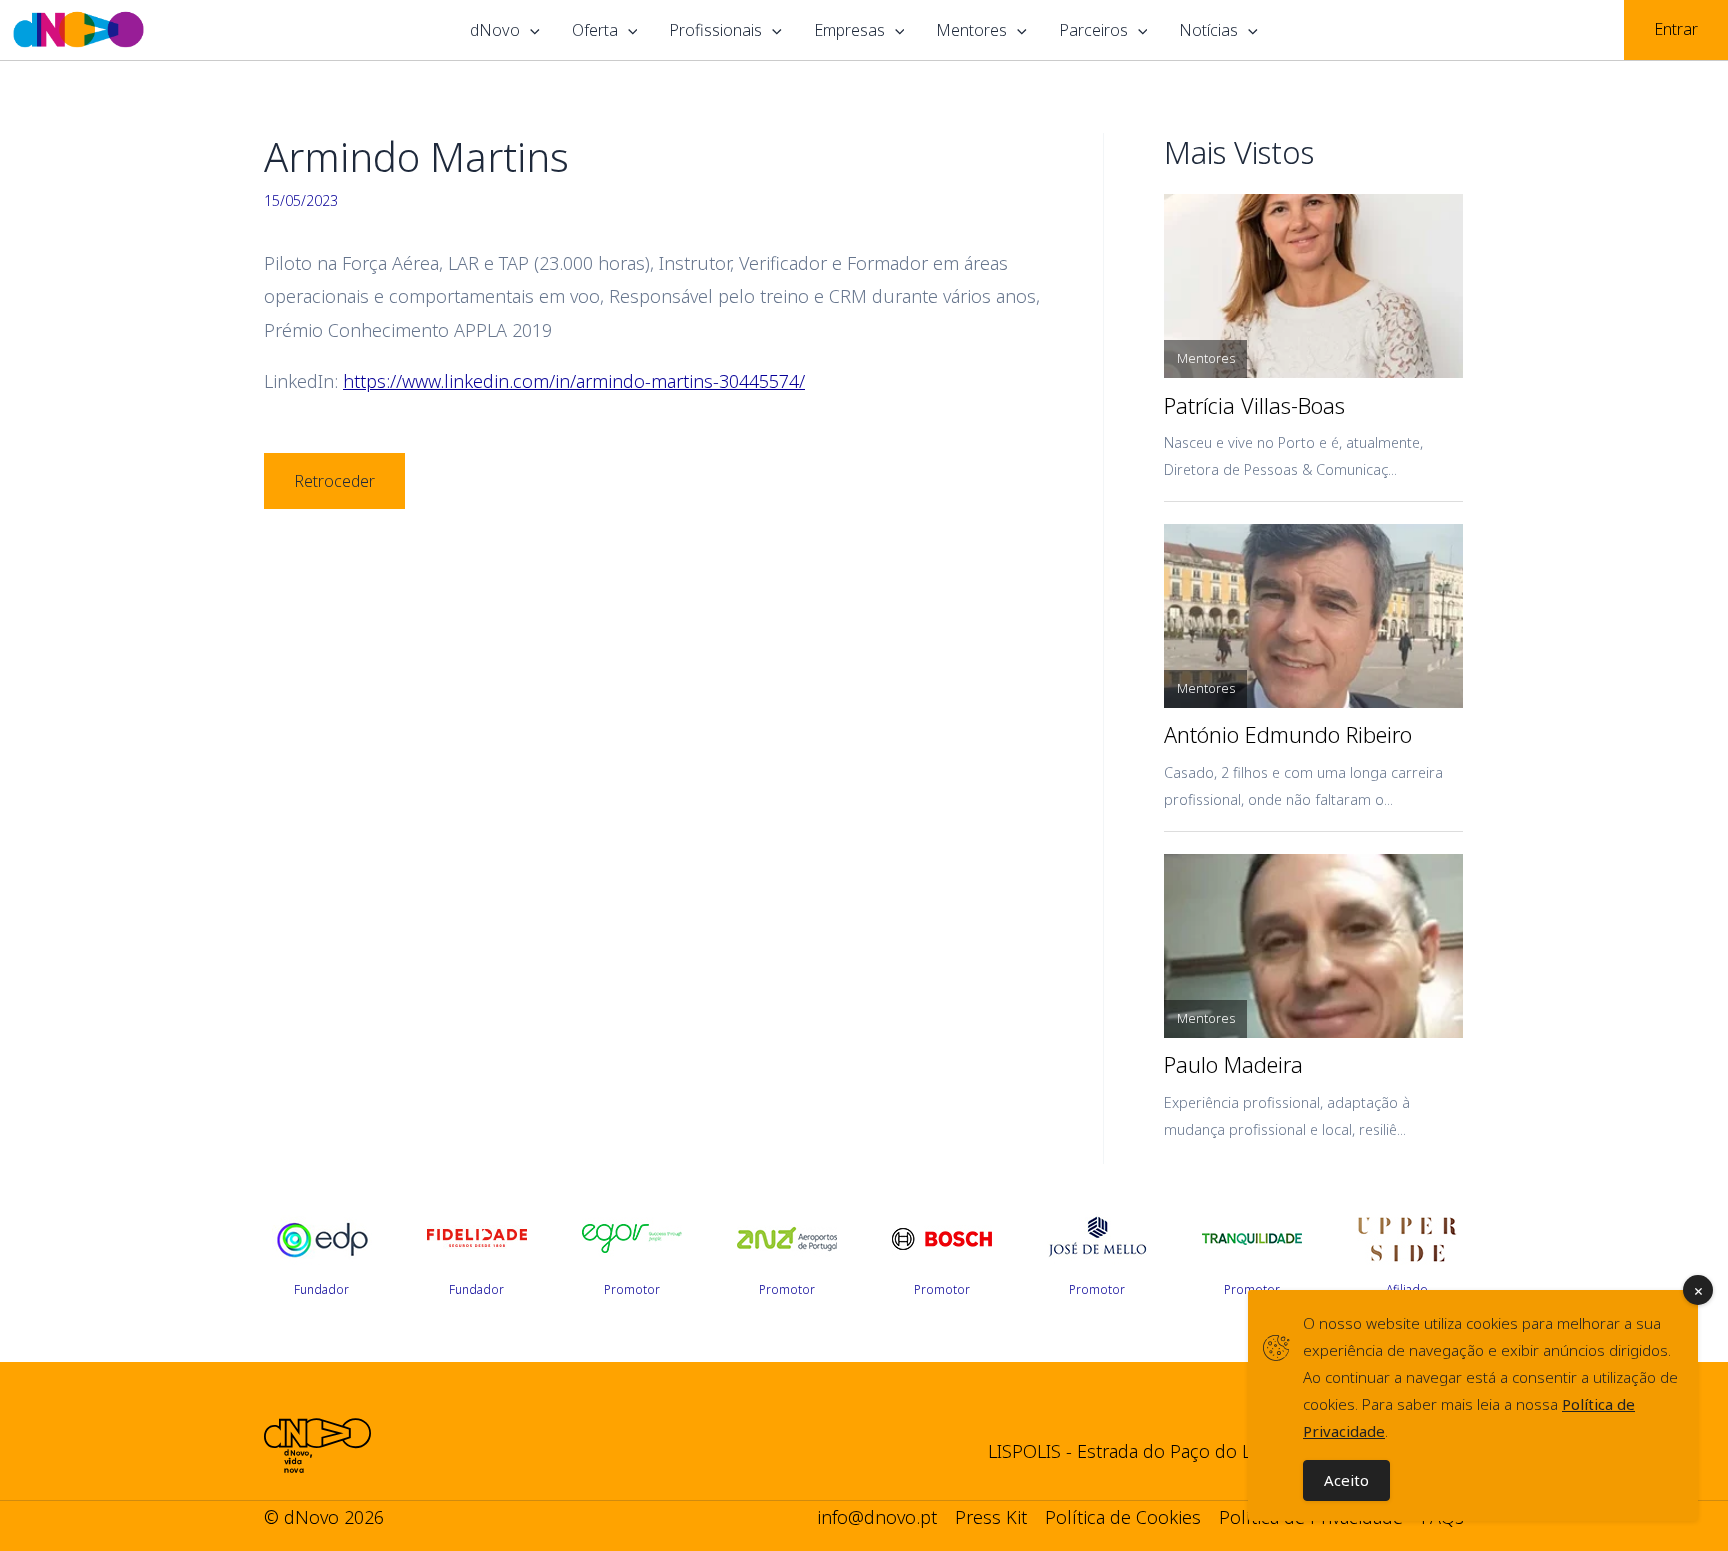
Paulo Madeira (1233, 1065)
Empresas (849, 30)
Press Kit (991, 1517)
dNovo (495, 30)
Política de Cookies (1123, 1517)
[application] (530, 30)
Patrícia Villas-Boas (1254, 406)
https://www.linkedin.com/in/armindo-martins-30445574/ (574, 381)
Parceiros (1093, 30)
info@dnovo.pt (877, 1517)
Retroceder (334, 481)
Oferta (595, 30)
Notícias (1208, 30)
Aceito (1346, 1480)
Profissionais (715, 30)
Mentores (971, 30)
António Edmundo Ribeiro (1288, 735)
